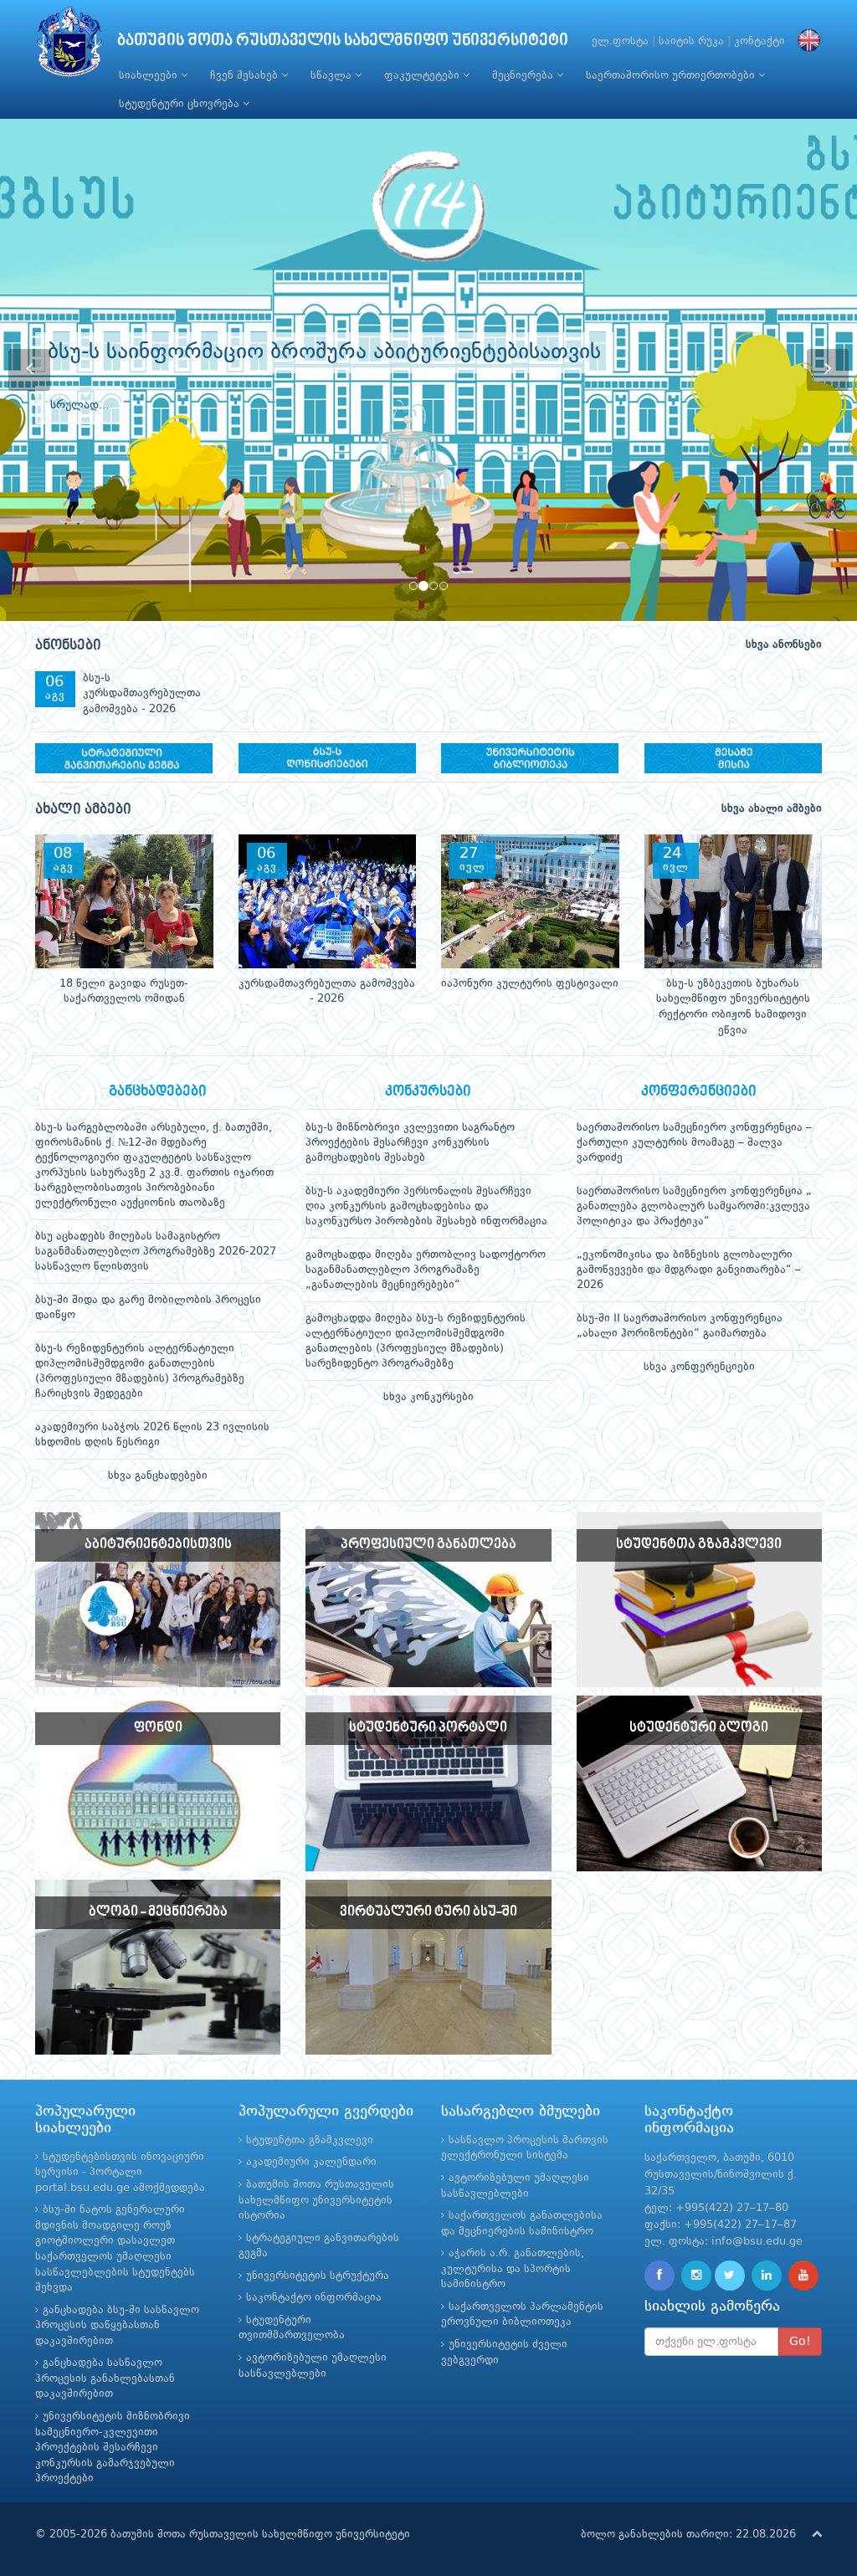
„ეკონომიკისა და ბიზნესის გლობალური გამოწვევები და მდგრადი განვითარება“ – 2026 (689, 1270)
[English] (805, 41)
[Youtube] (803, 2276)
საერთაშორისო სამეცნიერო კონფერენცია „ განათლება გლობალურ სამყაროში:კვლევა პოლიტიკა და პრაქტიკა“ (694, 1206)
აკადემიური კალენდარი (311, 2162)
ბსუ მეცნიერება (159, 1949)
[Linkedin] (767, 2276)
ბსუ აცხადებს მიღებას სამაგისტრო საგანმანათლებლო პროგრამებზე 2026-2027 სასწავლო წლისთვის (156, 1252)
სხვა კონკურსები (428, 1397)
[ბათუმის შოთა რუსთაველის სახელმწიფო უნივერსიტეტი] (69, 46)
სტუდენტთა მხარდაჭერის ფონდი (159, 1789)
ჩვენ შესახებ (246, 76)
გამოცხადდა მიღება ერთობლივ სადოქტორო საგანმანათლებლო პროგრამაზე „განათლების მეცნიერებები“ (426, 1270)
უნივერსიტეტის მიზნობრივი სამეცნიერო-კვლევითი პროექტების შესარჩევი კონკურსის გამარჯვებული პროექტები (113, 2448)
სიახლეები (150, 76)
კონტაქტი (759, 41)
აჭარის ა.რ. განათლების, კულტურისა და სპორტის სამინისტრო (513, 2269)
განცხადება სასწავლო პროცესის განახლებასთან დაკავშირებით (105, 2378)
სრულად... (80, 425)
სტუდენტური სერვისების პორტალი (430, 1789)
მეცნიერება (524, 76)
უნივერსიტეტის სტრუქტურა (318, 2276)
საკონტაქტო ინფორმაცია (314, 2298)
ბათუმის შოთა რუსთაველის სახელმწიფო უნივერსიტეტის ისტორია (316, 2200)
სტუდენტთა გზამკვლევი (310, 2140)
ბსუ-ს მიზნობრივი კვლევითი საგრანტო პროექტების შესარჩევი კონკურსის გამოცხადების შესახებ (410, 1143)
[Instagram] (696, 2276)
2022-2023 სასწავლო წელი (700, 1593)
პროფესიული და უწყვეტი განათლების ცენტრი (430, 1616)
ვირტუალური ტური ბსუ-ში (429, 1960)
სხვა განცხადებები (158, 1476)
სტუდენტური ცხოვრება (181, 104)
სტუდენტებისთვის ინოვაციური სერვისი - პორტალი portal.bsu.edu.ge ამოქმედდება (120, 2173)
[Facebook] (659, 2276)
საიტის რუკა (691, 41)
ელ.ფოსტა (620, 41)
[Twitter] (730, 2276)
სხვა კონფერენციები (699, 1367)
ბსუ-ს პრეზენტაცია (159, 1593)
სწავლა (333, 76)
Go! (800, 2342)
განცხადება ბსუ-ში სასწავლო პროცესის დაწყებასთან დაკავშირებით (117, 2326)
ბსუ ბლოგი (700, 1766)
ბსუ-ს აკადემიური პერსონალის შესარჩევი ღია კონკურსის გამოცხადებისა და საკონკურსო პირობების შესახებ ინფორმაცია (426, 1206)
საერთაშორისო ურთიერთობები (672, 76)
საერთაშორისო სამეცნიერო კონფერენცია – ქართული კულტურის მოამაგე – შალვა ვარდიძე (694, 1143)
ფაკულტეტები (423, 76)
